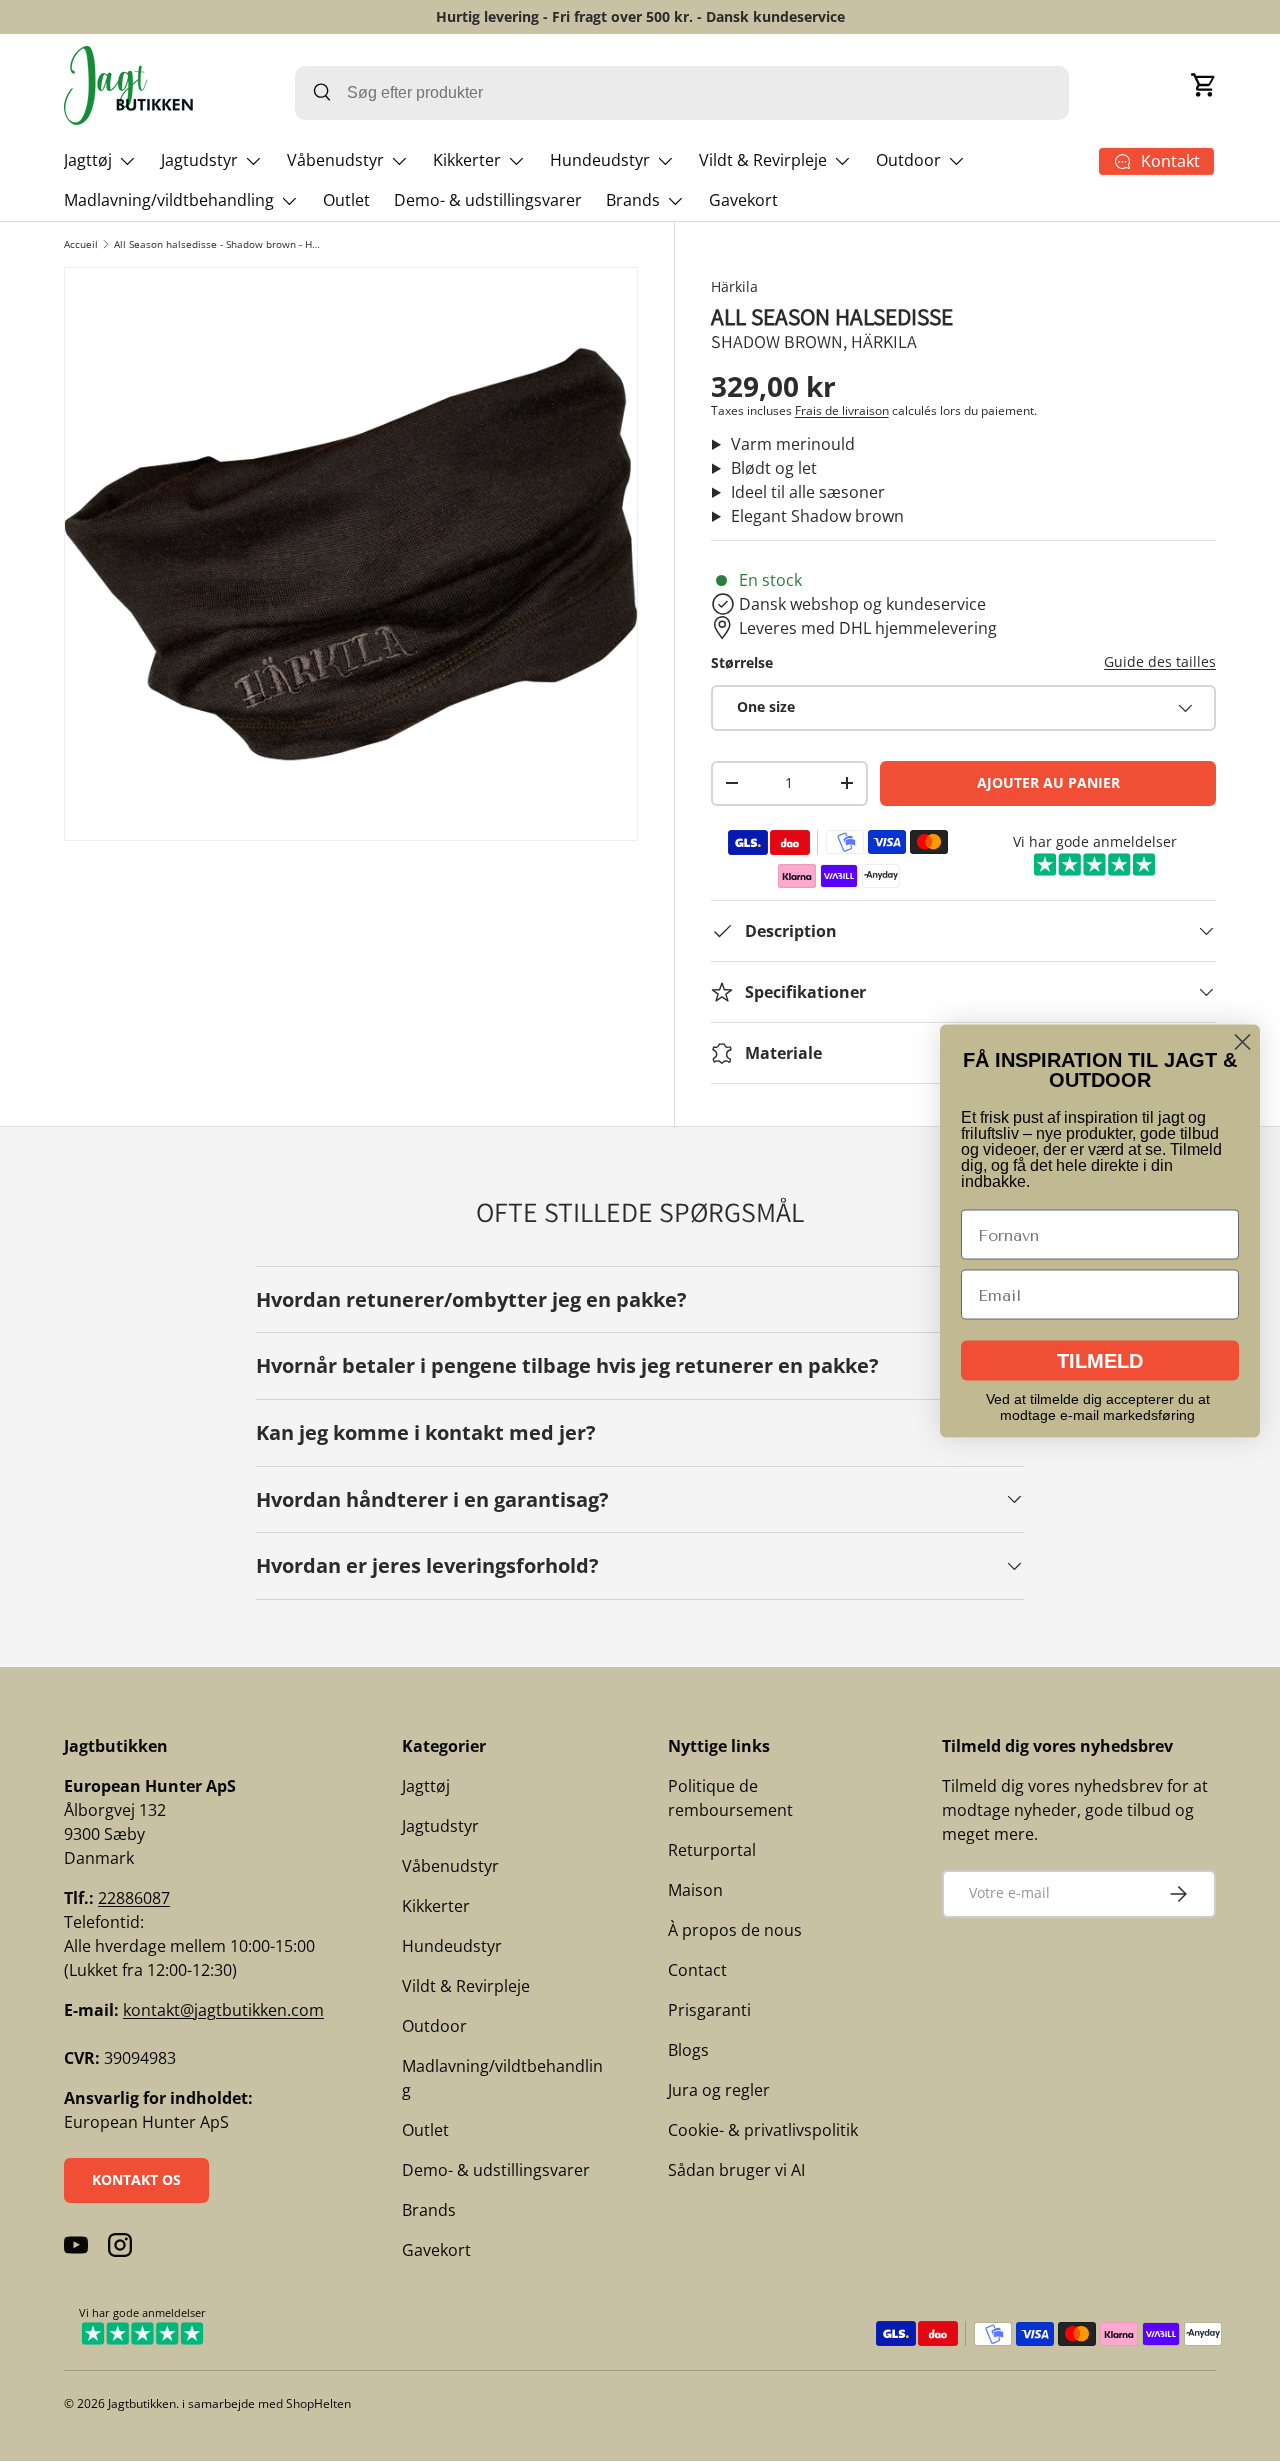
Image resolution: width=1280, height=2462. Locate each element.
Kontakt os (136, 2179)
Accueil (81, 244)
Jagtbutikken (142, 2403)
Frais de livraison (842, 410)
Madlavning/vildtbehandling (169, 200)
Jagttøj (88, 160)
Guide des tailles (1160, 661)
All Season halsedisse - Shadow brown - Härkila (218, 244)
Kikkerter (467, 160)
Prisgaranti (709, 2010)
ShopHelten (318, 2403)
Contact (697, 1970)
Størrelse (742, 662)
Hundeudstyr (600, 160)
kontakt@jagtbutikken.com (223, 2010)
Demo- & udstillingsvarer (488, 200)
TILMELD (1100, 1361)
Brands (633, 200)
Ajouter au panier (1048, 782)
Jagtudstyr (199, 160)
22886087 (134, 1898)
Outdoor (908, 160)
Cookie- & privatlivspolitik (763, 2130)
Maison (695, 1890)
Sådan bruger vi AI (736, 2170)
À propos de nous (735, 1930)
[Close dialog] (1242, 1042)
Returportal (712, 1850)
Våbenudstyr (335, 160)
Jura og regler (719, 2090)
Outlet (346, 200)
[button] (1204, 85)
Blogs (688, 2050)
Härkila (734, 286)
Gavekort (743, 200)
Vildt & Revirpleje (763, 160)
